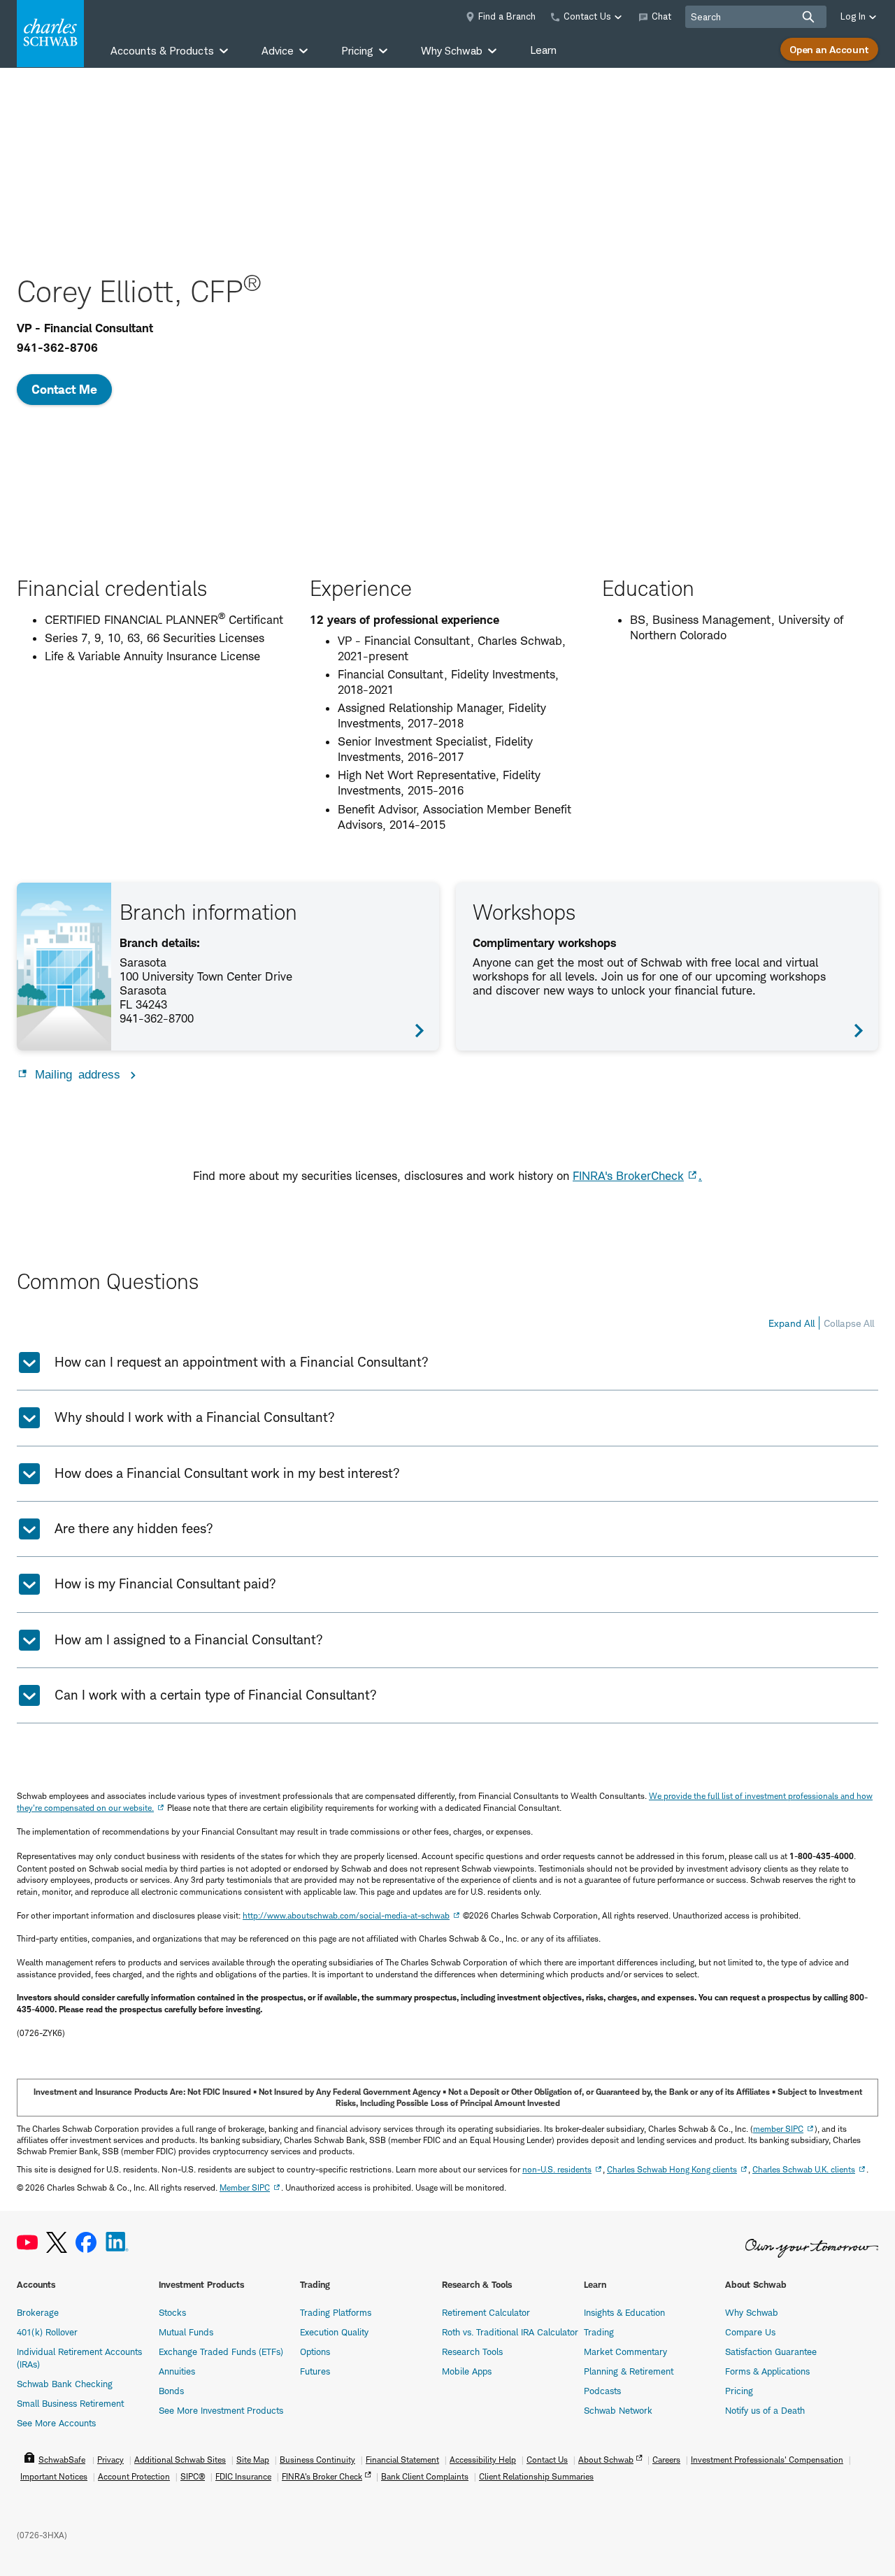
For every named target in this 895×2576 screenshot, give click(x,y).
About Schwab (606, 2460)
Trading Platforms (336, 2312)
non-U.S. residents (557, 2169)
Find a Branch (507, 16)
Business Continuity (317, 2460)
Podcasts (602, 2391)
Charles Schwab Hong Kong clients (672, 2169)
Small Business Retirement (70, 2403)
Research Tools (472, 2351)
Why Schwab (752, 2312)
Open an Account (829, 49)
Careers (666, 2460)
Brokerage (38, 2312)
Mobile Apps (467, 2371)
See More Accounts (56, 2423)
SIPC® (193, 2476)
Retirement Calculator (486, 2312)
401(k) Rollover (47, 2332)
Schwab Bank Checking (65, 2384)
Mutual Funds (186, 2332)
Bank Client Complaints (425, 2476)
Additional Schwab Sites (180, 2460)
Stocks (172, 2312)
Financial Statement (402, 2460)
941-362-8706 (57, 348)
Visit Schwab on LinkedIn (117, 2243)
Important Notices (54, 2476)
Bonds (171, 2391)
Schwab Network (618, 2410)
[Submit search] (808, 17)
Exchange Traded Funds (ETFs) (221, 2351)
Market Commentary (625, 2351)
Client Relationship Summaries (536, 2476)
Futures (315, 2371)
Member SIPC (245, 2187)
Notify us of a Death (765, 2410)
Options (315, 2351)
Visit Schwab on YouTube (27, 2243)
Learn (543, 50)
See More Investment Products (221, 2410)
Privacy (110, 2460)
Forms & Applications (767, 2371)
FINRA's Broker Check (322, 2476)
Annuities (177, 2371)
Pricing (739, 2391)
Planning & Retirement (629, 2371)
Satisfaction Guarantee (771, 2351)
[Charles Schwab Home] (50, 34)
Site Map (253, 2460)
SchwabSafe (62, 2460)
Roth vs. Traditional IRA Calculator (510, 2332)
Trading (599, 2332)
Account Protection (134, 2476)
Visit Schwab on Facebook (86, 2243)
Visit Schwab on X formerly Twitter (57, 2243)
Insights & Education (624, 2312)
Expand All (792, 1323)
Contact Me (64, 389)
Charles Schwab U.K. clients (804, 2169)
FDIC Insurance (243, 2476)
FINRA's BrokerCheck (628, 1176)
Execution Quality (334, 2332)
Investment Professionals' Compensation (767, 2460)
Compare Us (750, 2332)
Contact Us (547, 2460)
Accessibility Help (483, 2460)
